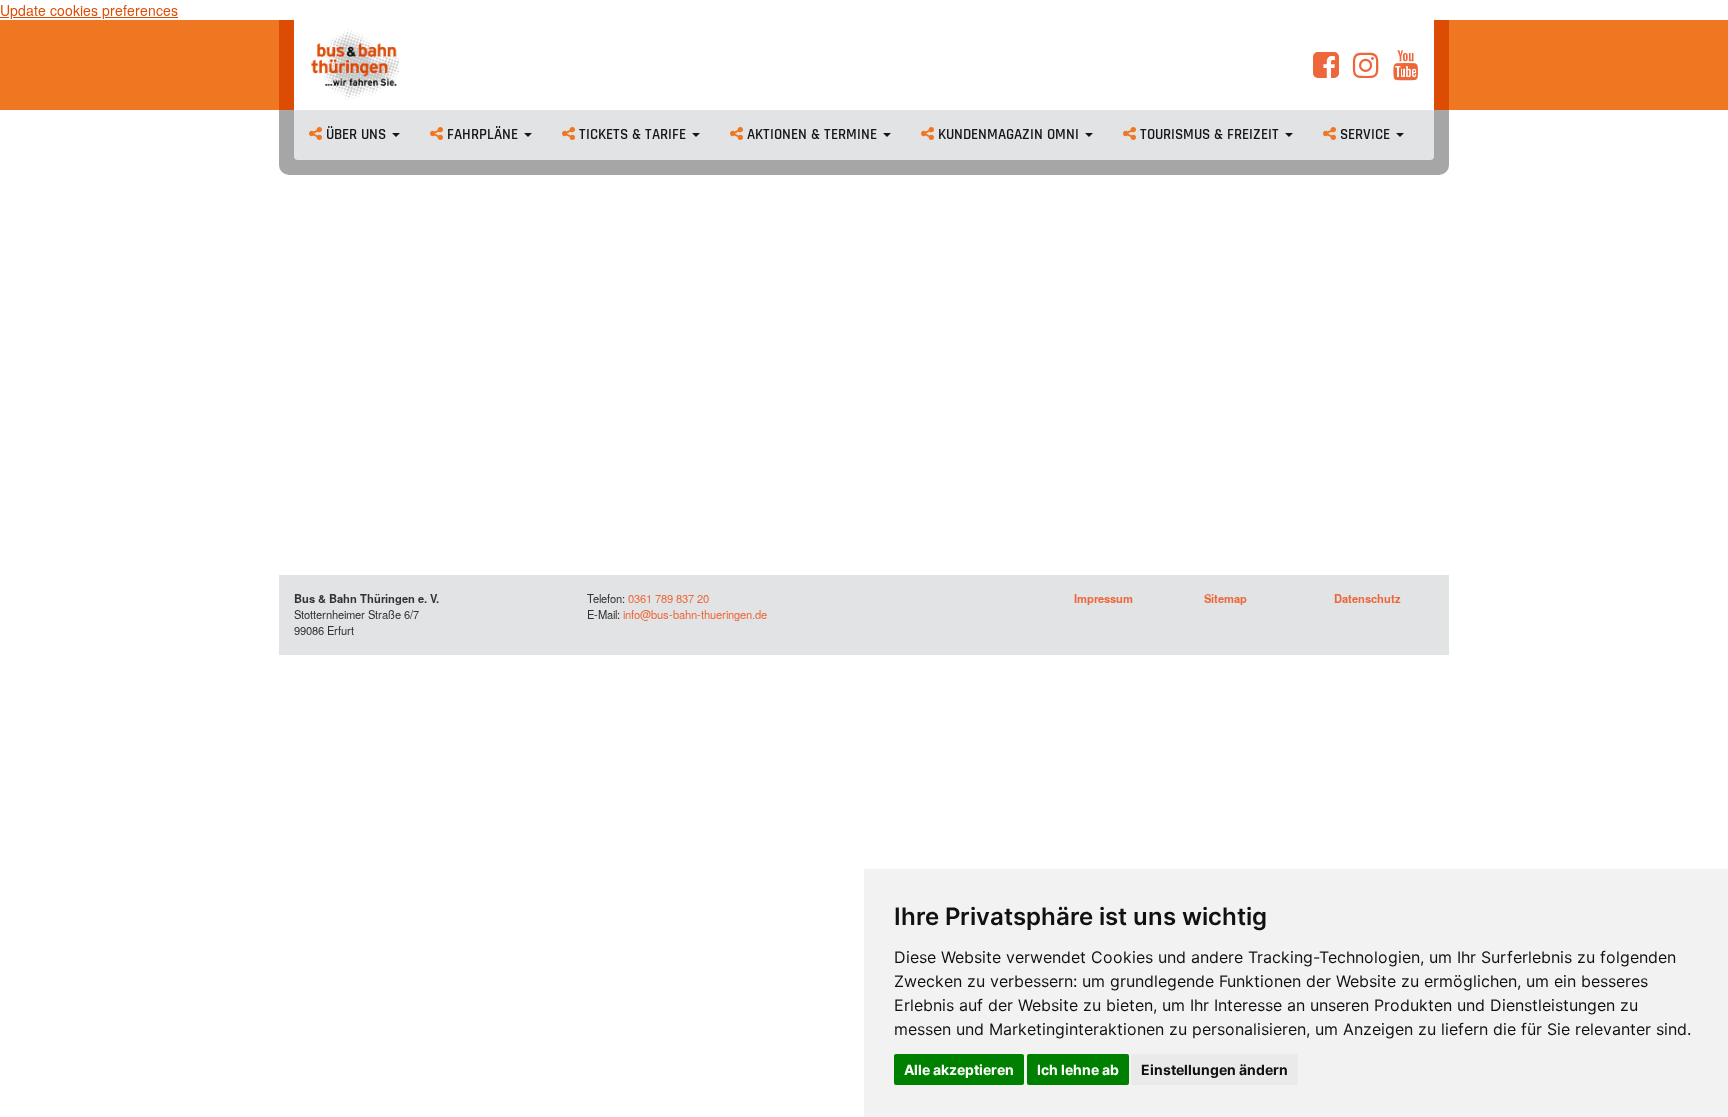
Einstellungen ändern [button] (1214, 1069)
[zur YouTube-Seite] (1406, 70)
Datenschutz (1367, 598)
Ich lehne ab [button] (1078, 1069)
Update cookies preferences (89, 10)
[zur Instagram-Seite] (1366, 70)
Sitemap (1225, 598)
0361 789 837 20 (668, 598)
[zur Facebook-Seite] (1326, 70)
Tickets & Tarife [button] (632, 134)
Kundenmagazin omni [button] (1008, 134)
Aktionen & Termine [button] (812, 134)
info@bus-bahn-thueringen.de (695, 614)
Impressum (1103, 598)
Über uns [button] (356, 134)
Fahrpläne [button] (482, 134)
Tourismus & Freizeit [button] (1209, 134)
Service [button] (1365, 134)
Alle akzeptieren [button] (959, 1069)
